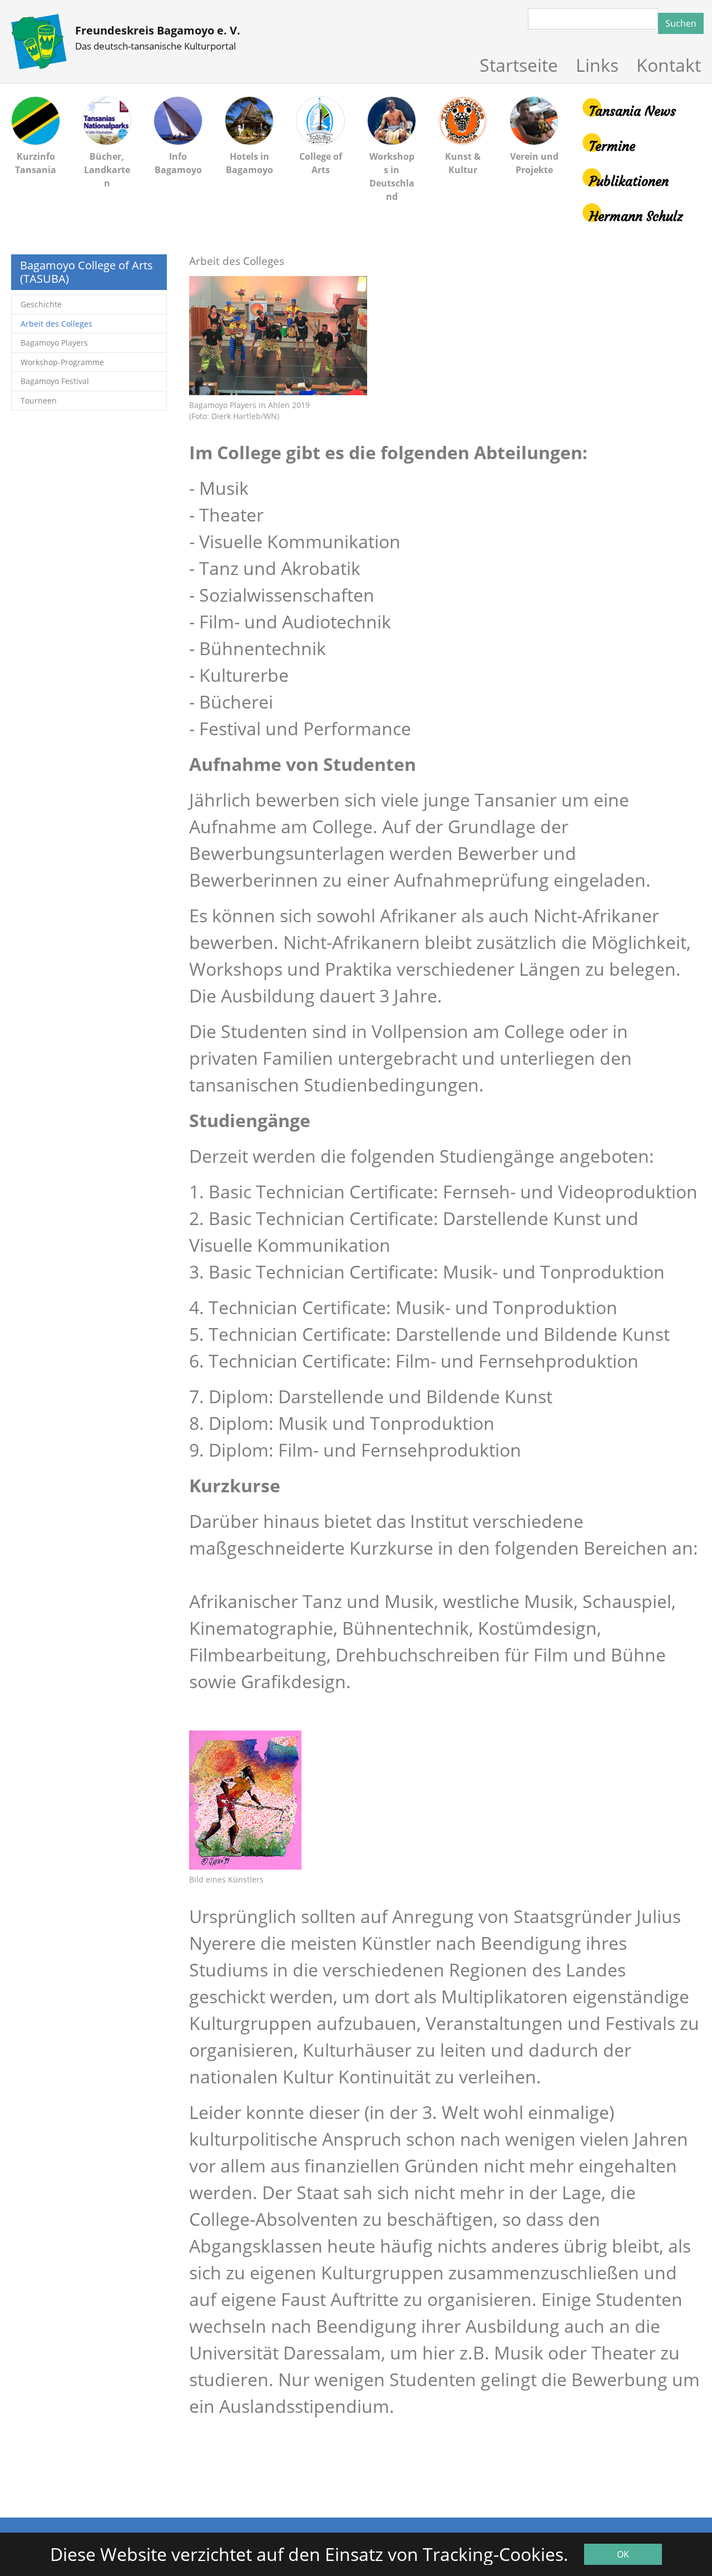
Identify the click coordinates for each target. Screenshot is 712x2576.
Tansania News (632, 111)
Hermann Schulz (636, 217)
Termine (612, 146)
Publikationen (629, 181)
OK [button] (623, 2554)
